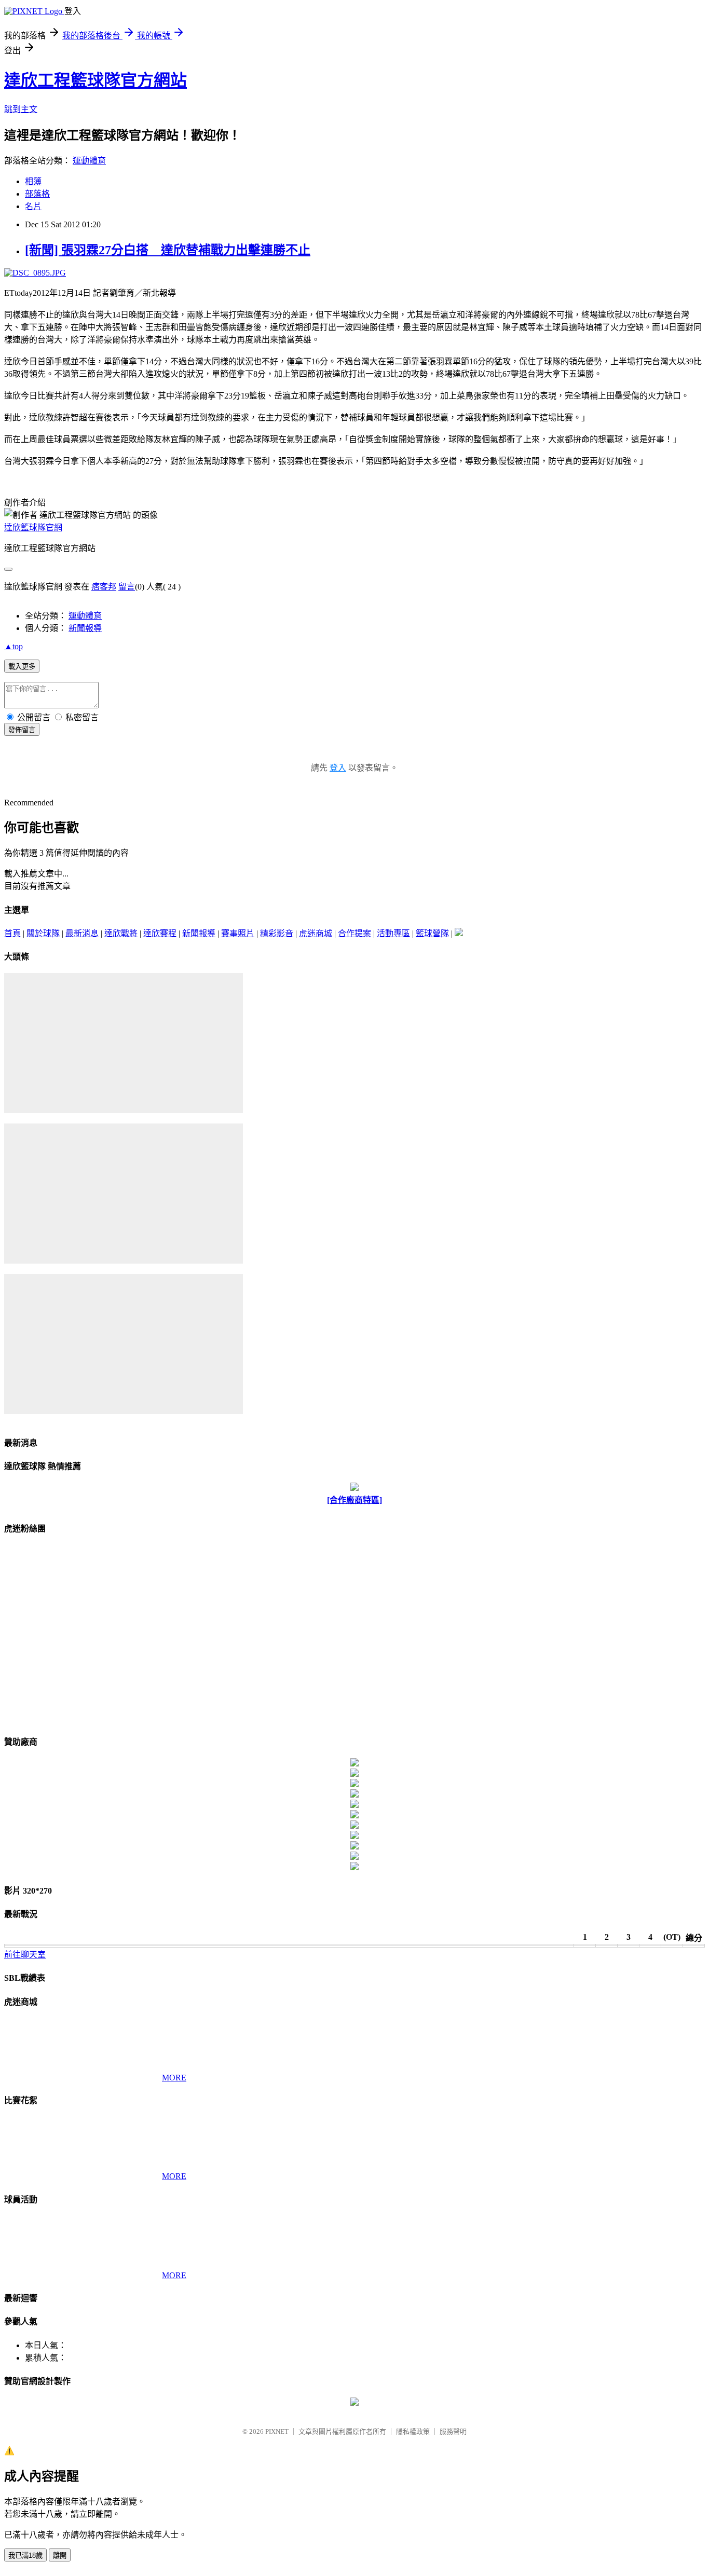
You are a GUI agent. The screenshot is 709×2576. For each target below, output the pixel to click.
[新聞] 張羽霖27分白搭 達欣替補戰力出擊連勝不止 (168, 250)
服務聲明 (453, 2431)
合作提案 (354, 933)
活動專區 (393, 933)
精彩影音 (277, 933)
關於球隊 (43, 933)
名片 (33, 206)
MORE (174, 2078)
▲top (13, 646)
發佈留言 (22, 730)
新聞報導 (85, 628)
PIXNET (277, 2431)
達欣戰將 (121, 933)
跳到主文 (21, 109)
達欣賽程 (160, 933)
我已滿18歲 (25, 2556)
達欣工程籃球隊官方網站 (96, 80)
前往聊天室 (25, 1955)
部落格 (37, 194)
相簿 (33, 181)
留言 (127, 587)
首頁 (12, 933)
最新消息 (82, 933)
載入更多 (22, 667)
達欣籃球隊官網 (33, 527)
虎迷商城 (316, 933)
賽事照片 (238, 933)
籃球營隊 (432, 933)
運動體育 (89, 161)
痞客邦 (104, 587)
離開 (60, 2556)
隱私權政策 (413, 2431)
